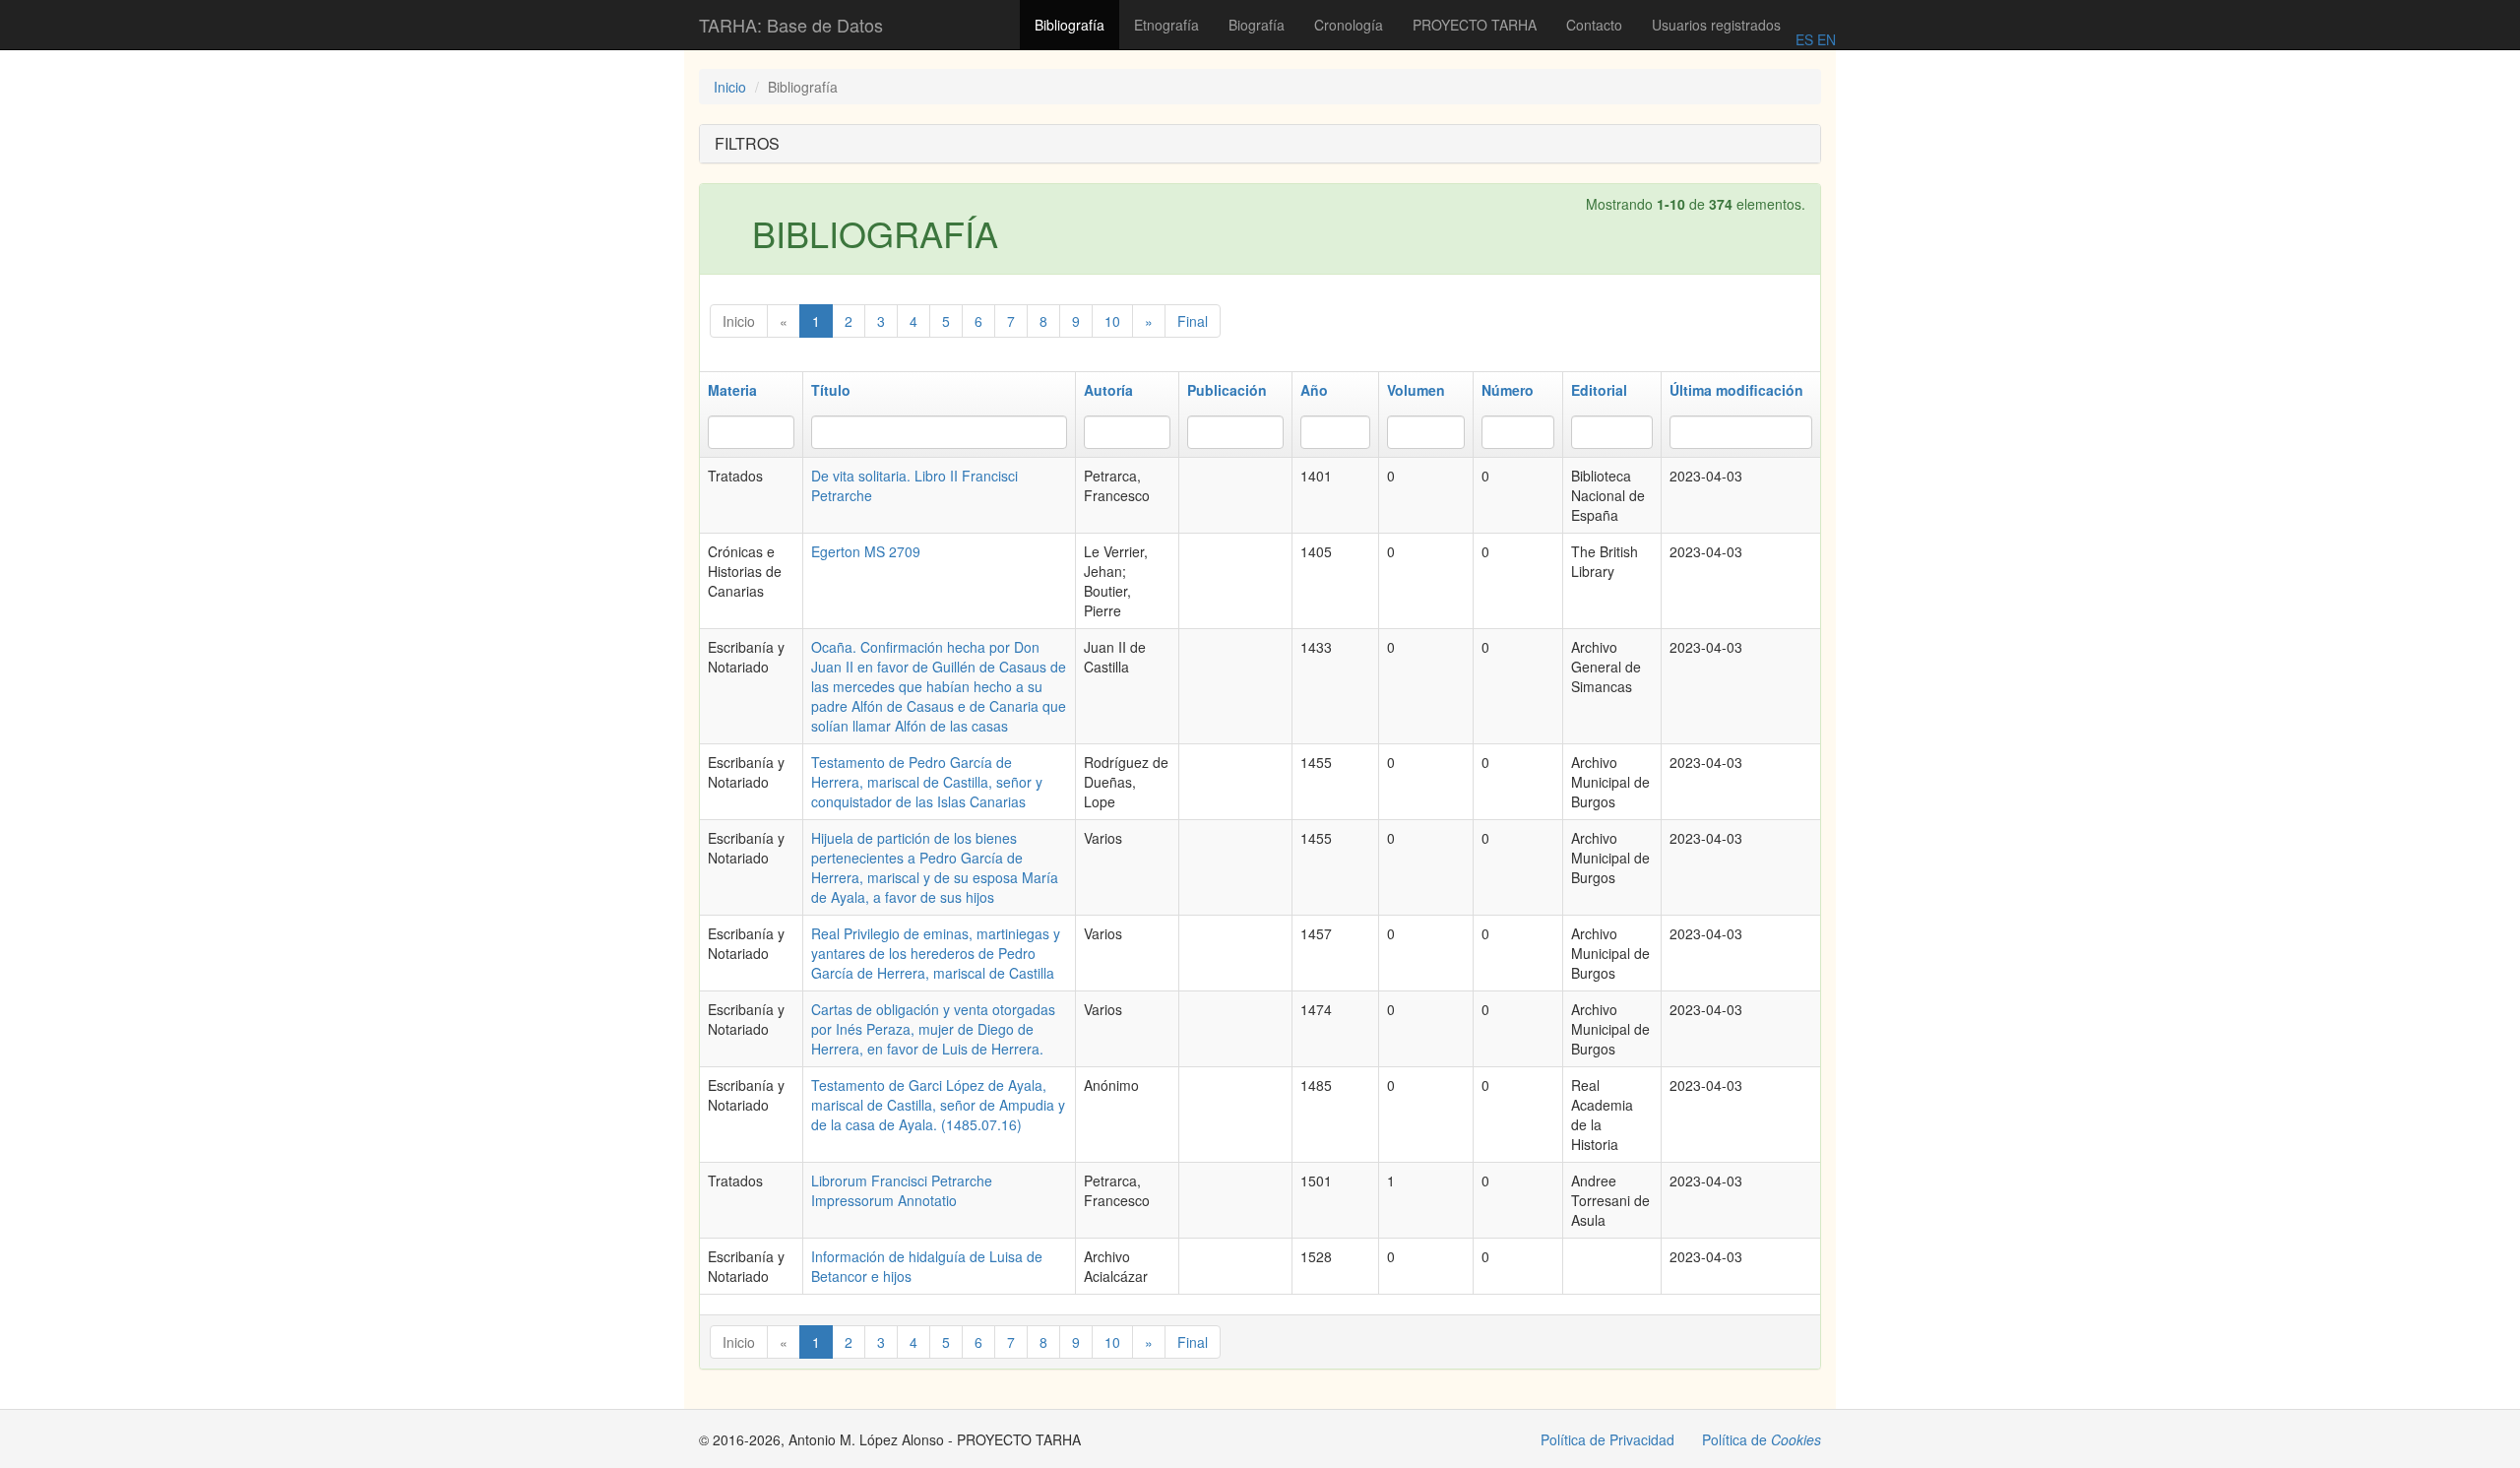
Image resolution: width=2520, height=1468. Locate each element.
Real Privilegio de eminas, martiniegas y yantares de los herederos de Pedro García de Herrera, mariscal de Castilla (936, 953)
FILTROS (747, 143)
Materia (732, 390)
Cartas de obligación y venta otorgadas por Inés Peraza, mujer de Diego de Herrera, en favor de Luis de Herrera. (933, 1029)
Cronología (1349, 25)
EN (1825, 39)
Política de (1762, 1439)
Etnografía (1166, 25)
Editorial (1599, 390)
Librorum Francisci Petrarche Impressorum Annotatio (902, 1190)
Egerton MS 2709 (866, 551)
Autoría (1108, 390)
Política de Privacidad (1607, 1439)
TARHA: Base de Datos (791, 25)
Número (1508, 390)
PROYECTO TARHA (1475, 25)
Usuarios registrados (1716, 25)
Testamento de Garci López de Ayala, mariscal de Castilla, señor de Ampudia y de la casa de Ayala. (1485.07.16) (938, 1105)
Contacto (1594, 25)
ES (1804, 39)
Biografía (1257, 25)
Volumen (1416, 390)
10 (1112, 321)
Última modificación (1736, 390)
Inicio (730, 87)
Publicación (1227, 390)
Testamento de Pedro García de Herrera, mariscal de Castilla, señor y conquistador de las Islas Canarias (927, 782)
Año (1314, 390)
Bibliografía (1070, 25)
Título (831, 390)
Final (1193, 321)
